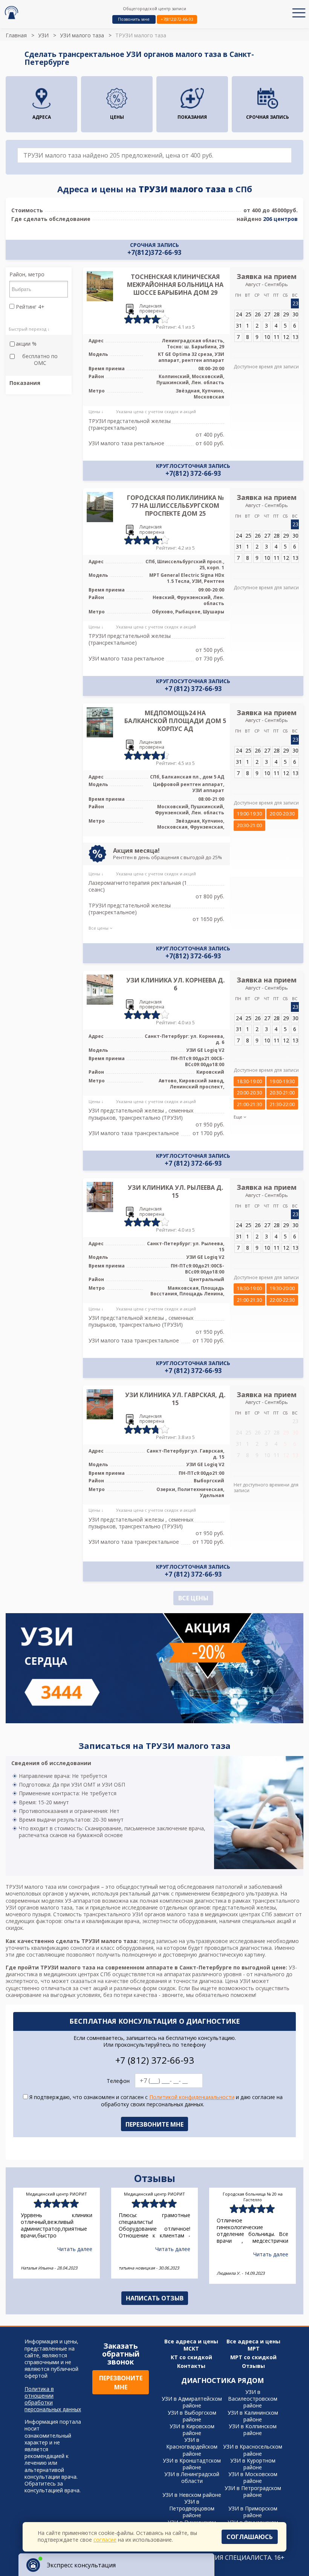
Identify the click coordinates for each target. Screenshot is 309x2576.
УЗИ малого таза (82, 35)
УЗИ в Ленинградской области (192, 2477)
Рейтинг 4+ (29, 307)
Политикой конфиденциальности (192, 2097)
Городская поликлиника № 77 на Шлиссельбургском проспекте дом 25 (175, 506)
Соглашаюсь (250, 2537)
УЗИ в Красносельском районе (253, 2450)
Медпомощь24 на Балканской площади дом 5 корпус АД (175, 721)
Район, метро (27, 274)
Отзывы (253, 2366)
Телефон (118, 2081)
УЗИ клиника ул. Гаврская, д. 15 (175, 1399)
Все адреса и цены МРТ (253, 2345)
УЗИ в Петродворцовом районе (192, 2508)
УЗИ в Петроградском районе (253, 2491)
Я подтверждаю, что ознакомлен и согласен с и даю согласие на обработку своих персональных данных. (155, 2101)
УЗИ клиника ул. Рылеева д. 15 (175, 1191)
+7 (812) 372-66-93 (193, 689)
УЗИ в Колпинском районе (253, 2430)
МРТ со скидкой (253, 2357)
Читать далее (75, 2249)
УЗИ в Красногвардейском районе (192, 2447)
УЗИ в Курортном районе (253, 2464)
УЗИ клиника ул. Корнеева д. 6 (175, 984)
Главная (16, 35)
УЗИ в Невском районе (192, 2495)
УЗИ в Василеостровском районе (253, 2399)
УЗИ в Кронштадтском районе (192, 2464)
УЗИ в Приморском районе (253, 2512)
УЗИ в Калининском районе (253, 2416)
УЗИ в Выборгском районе (192, 2416)
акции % (26, 344)
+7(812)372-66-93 (177, 19)
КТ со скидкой (191, 2357)
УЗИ (43, 35)
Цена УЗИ (238, 1981)
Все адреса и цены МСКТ (191, 2345)
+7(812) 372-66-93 (193, 474)
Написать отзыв (155, 2298)
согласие (105, 2540)
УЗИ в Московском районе (253, 2477)
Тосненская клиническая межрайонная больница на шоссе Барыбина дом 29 (175, 285)
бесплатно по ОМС (40, 360)
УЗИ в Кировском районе (192, 2430)
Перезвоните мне (121, 2383)
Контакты (191, 2366)
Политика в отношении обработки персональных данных (53, 2399)
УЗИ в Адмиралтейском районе (192, 2402)
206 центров (280, 219)
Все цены (193, 1598)
